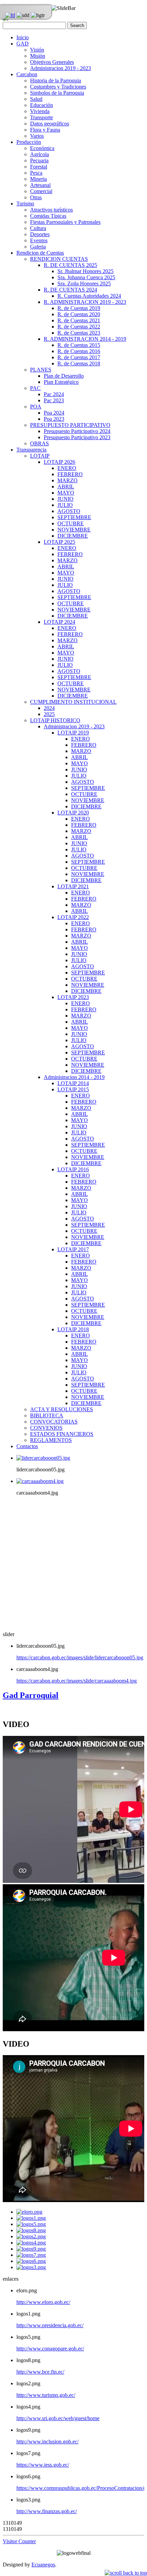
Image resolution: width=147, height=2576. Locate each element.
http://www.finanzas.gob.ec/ (47, 2511)
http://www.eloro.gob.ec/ (43, 2302)
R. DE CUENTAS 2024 (70, 290)
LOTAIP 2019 (73, 733)
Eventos (39, 240)
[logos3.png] (31, 2267)
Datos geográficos (50, 124)
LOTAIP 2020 (73, 813)
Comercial (41, 191)
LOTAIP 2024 (59, 622)
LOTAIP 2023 (73, 997)
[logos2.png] (31, 2236)
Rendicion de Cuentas (40, 253)
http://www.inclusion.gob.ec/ (48, 2442)
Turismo (25, 204)
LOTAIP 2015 (73, 1089)
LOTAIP (40, 456)
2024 (49, 708)
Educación (42, 105)
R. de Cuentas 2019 (79, 308)
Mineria (38, 179)
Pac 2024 (54, 394)
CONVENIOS (46, 1428)
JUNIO (65, 499)
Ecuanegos (43, 2565)
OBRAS (39, 443)
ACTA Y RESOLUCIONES (62, 1409)
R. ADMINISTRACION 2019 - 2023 (85, 302)
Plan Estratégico (61, 382)
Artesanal (40, 185)
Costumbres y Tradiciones (58, 87)
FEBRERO (70, 474)
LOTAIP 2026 (59, 462)
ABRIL (66, 487)
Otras (36, 197)
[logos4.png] (31, 2243)
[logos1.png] (31, 2218)
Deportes (40, 234)
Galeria (38, 247)
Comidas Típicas (48, 216)
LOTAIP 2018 (73, 1329)
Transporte (42, 117)
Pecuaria (39, 160)
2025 (49, 714)
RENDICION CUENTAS (59, 259)
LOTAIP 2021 (73, 886)
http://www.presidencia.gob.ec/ (50, 2325)
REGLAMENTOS (51, 1440)
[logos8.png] (31, 2230)
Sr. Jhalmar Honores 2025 (85, 271)
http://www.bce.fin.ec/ (40, 2372)
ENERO (67, 468)
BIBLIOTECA (47, 1415)
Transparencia (31, 450)
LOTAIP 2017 (73, 1249)
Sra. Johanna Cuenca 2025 (86, 277)
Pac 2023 (54, 400)
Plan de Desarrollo (64, 376)
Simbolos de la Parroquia (57, 93)
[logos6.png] (31, 2261)
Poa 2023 (54, 419)
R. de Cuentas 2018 (79, 363)
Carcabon (27, 74)
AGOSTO (69, 511)
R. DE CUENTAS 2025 (70, 265)
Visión (37, 50)
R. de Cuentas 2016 (79, 351)
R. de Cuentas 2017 (79, 357)
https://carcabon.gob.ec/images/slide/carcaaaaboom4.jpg (77, 1681)
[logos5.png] (31, 2224)
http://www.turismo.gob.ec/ (46, 2395)
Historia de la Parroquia (56, 80)
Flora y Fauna (45, 130)
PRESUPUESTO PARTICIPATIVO (70, 425)
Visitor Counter (19, 2541)
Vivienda (40, 111)
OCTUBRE (71, 523)
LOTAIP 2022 (73, 917)
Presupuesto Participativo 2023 (77, 437)
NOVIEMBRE (74, 530)
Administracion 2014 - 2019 (74, 1077)
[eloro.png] (29, 2212)
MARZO (68, 480)
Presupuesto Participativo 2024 (77, 431)
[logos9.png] (31, 2249)
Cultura (38, 228)
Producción (29, 142)
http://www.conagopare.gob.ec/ (50, 2349)
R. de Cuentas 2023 (79, 333)
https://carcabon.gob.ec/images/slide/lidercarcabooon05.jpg (80, 1657)
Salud (36, 99)
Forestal (39, 167)
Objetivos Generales (52, 62)
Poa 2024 (54, 413)
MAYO (66, 493)
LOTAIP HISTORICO (55, 720)
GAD (23, 44)
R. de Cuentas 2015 (79, 345)
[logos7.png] (31, 2255)
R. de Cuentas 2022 (79, 327)
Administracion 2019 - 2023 (61, 68)
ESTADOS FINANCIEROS (62, 1434)
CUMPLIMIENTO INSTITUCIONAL (73, 702)
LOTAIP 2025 (59, 542)
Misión (38, 56)
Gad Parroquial (31, 1695)
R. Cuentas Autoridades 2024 (89, 296)
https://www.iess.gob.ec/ (43, 2465)
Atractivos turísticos (51, 210)
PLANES (41, 370)
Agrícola (39, 154)
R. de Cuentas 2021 (79, 320)
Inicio (23, 37)
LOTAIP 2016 (73, 1169)
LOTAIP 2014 (73, 1083)
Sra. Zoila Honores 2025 (84, 284)
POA (36, 407)
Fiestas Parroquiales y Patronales (65, 222)
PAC (35, 388)
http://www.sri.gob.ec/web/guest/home (58, 2418)
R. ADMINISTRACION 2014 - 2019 (85, 339)
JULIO (65, 505)
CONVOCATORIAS (54, 1422)
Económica (42, 148)
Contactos (27, 1446)
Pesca (36, 173)
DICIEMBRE (73, 536)
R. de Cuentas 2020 (79, 314)
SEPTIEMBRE (74, 517)
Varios (37, 136)
